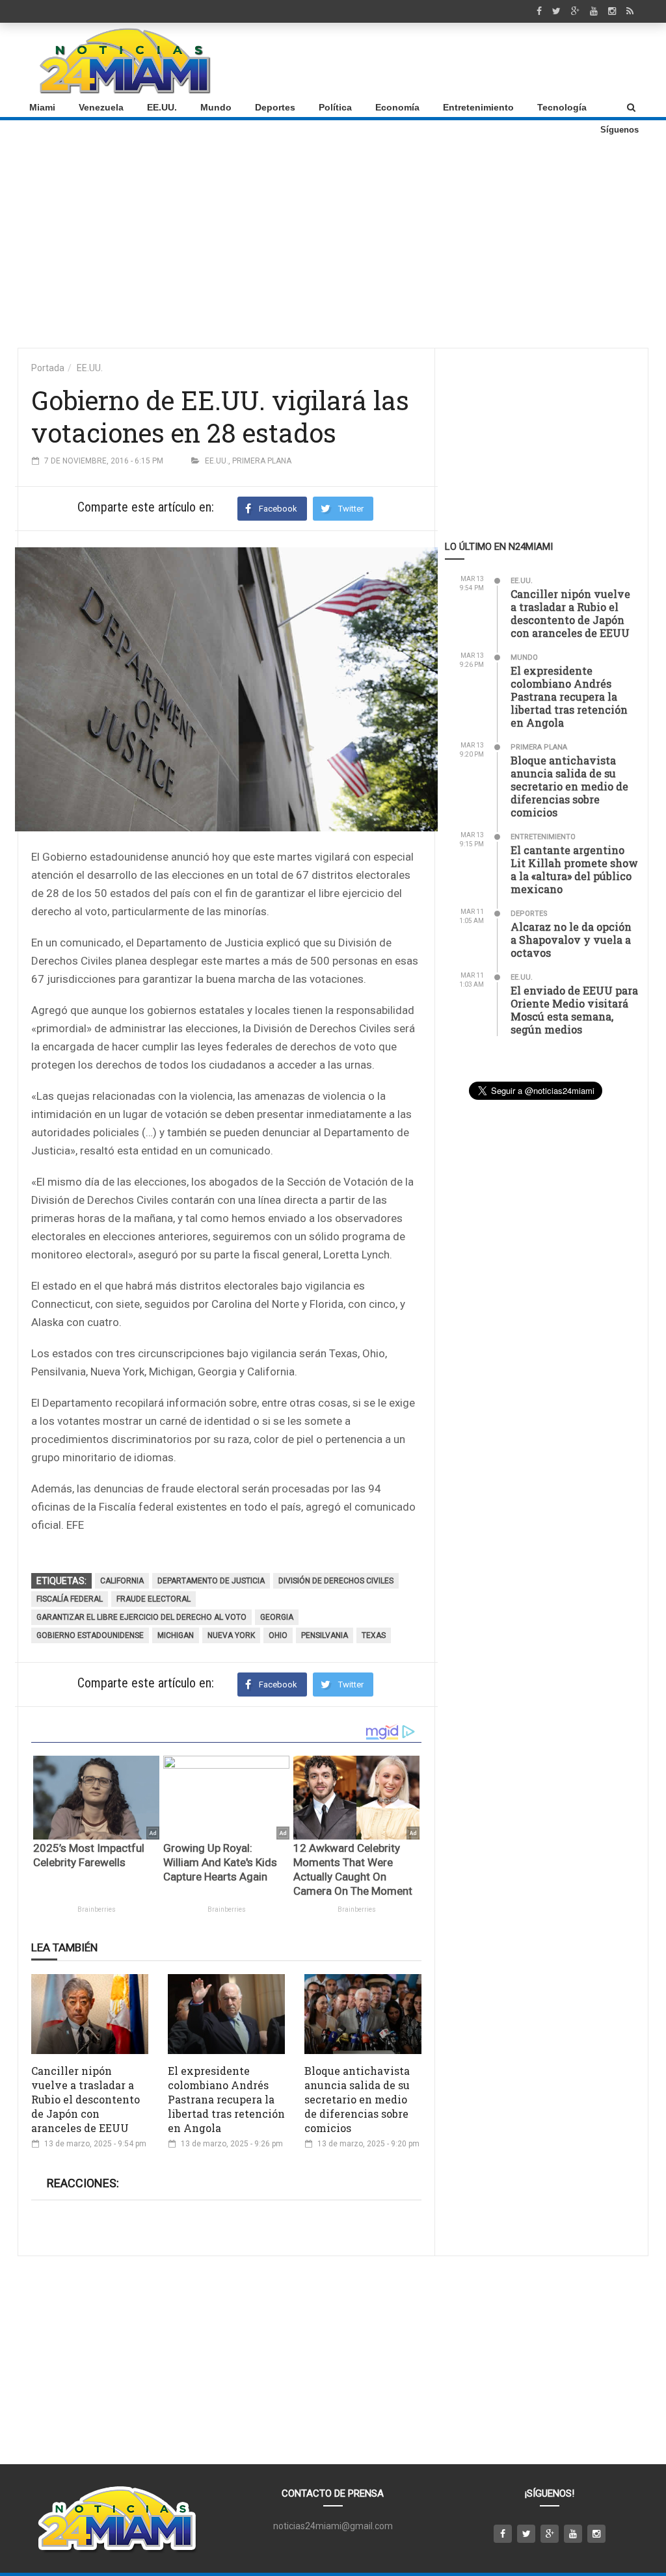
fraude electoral (153, 1599)
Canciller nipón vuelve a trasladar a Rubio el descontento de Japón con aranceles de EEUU (86, 2099)
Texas (374, 1635)
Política (335, 107)
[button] (631, 107)
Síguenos (619, 130)
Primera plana (262, 461)
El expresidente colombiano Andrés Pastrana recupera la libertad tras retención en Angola (226, 2099)
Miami (42, 107)
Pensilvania (325, 1635)
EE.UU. (162, 107)
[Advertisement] (402, 60)
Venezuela (101, 107)
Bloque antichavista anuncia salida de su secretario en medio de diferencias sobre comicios (357, 2099)
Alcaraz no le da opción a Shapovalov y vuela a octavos (571, 940)
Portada (48, 368)
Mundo (216, 107)
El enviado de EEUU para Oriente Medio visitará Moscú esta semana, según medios (574, 1010)
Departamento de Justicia (211, 1581)
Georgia (277, 1617)
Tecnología (562, 107)
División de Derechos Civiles (336, 1581)
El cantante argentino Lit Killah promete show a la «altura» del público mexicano (574, 869)
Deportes (275, 107)
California (122, 1581)
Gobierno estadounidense (90, 1635)
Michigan (176, 1635)
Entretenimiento (478, 107)
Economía (397, 107)
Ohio (278, 1635)
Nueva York (231, 1635)
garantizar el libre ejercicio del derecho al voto (141, 1617)
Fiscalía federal (70, 1599)
